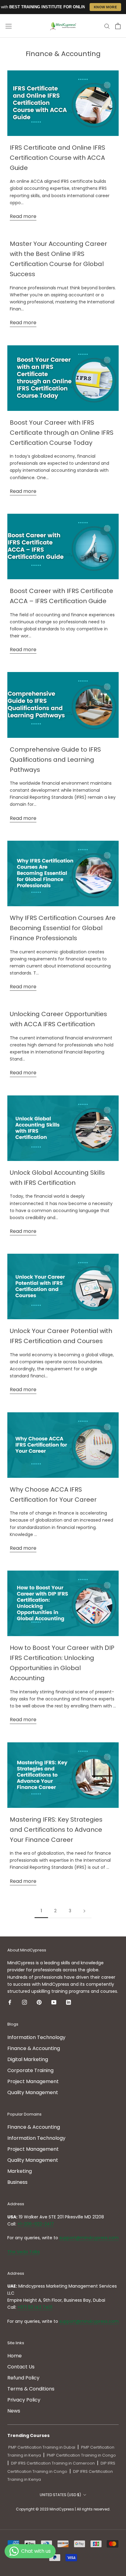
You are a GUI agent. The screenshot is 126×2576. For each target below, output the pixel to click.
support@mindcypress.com (89, 2238)
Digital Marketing (28, 2059)
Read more (23, 216)
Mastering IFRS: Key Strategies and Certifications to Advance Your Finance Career (56, 1830)
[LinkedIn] (69, 2002)
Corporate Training (30, 2070)
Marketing (20, 2171)
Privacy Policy (24, 2400)
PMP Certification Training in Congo (81, 2455)
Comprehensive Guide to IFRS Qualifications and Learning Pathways (55, 760)
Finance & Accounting (34, 2048)
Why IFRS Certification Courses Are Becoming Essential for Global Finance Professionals (63, 928)
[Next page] (84, 1911)
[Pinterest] (39, 2002)
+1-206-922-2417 (36, 2224)
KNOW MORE (106, 7)
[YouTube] (54, 2002)
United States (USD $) (60, 2495)
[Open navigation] (9, 26)
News (14, 2411)
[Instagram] (24, 2002)
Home (15, 2356)
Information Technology (36, 2037)
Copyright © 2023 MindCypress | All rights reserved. (63, 2509)
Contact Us (21, 2367)
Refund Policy (23, 2378)
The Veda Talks (24, 2252)
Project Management (33, 2081)
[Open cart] (118, 26)
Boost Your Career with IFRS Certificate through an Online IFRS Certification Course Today (62, 433)
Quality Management (33, 2092)
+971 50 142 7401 (35, 2307)
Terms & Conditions (31, 2389)
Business (17, 2182)
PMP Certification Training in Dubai (42, 2447)
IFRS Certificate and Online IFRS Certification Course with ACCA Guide (57, 158)
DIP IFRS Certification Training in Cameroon (53, 2463)
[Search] (107, 26)
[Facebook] (10, 2002)
